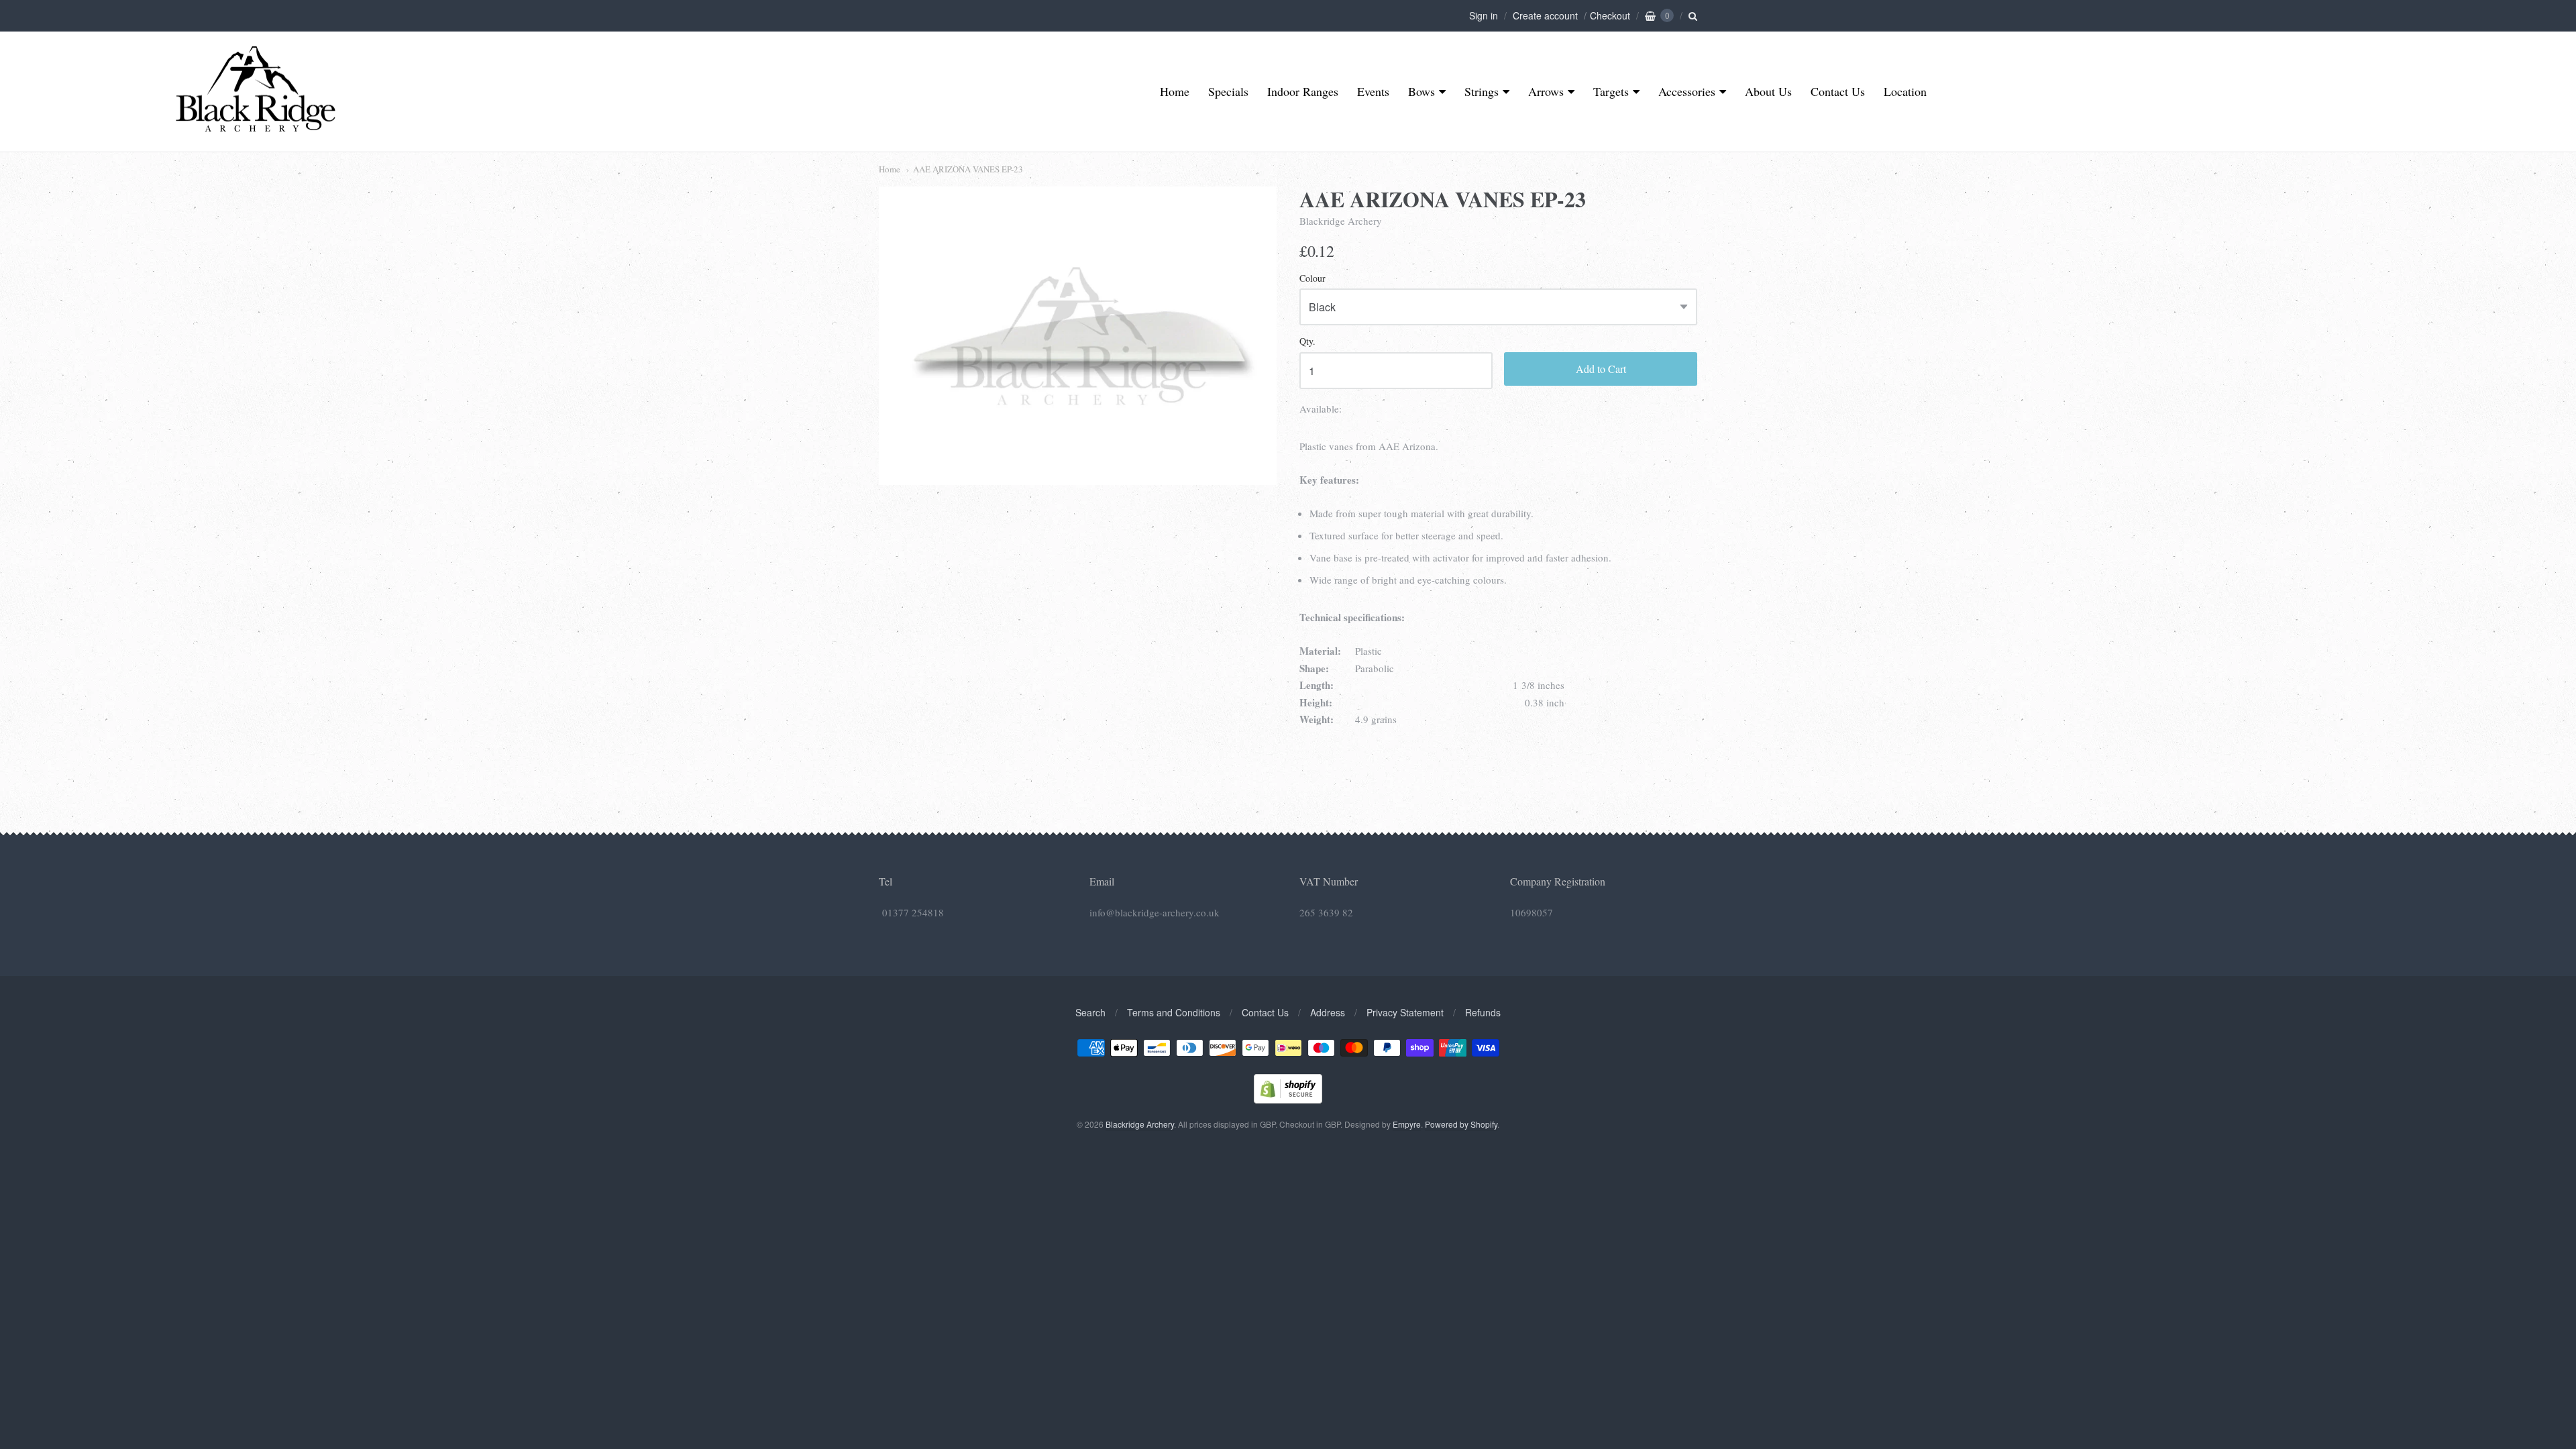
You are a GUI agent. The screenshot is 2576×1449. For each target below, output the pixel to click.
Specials (1228, 91)
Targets (1611, 91)
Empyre (1407, 1124)
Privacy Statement (1405, 1012)
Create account (1545, 15)
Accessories (1687, 91)
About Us (1768, 91)
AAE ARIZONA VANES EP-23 (968, 169)
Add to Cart (1601, 369)
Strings (1482, 91)
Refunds (1483, 1012)
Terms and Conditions (1174, 1012)
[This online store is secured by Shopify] (1288, 1099)
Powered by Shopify (1461, 1124)
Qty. (1307, 342)
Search (1090, 1012)
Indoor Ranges (1303, 91)
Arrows (1546, 91)
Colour (1312, 279)
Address (1328, 1012)
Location (1905, 91)
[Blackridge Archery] (255, 126)
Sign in (1484, 15)
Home (1175, 91)
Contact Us (1838, 91)
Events (1373, 91)
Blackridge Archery (1341, 221)
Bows (1421, 91)
